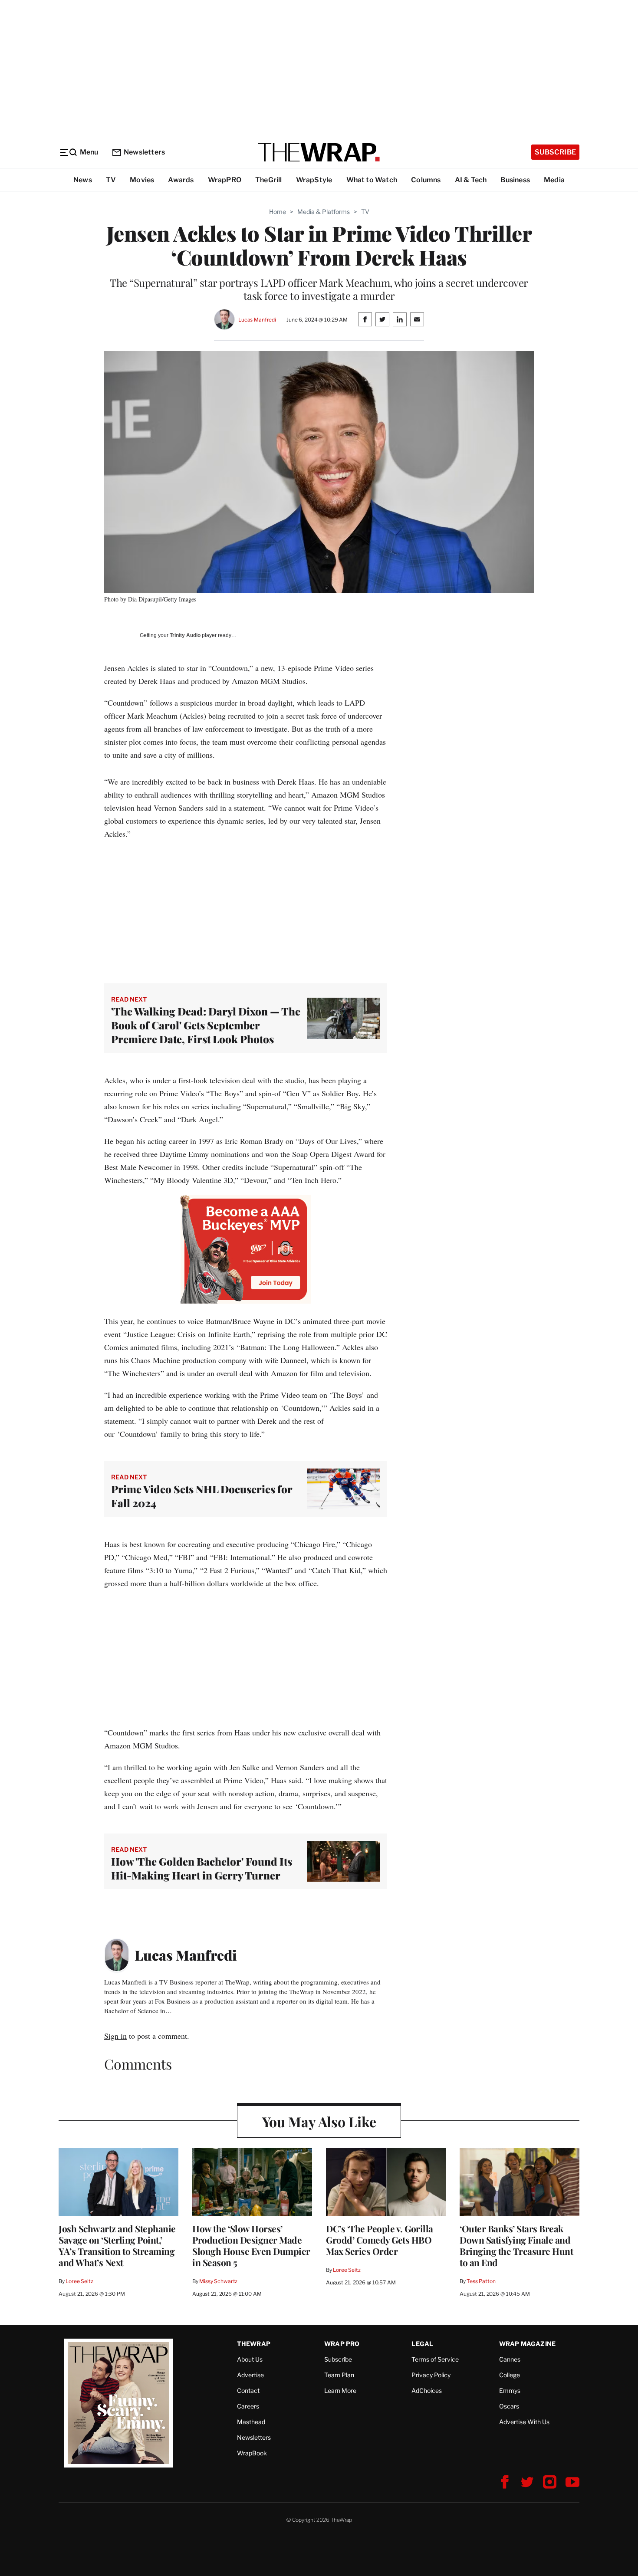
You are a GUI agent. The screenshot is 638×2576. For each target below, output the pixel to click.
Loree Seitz (79, 2281)
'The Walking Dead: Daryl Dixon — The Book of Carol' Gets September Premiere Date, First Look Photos (206, 1025)
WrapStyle (314, 180)
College (510, 2375)
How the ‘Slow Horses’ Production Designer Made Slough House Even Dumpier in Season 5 (251, 2245)
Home (278, 212)
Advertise (250, 2375)
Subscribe (555, 152)
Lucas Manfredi (257, 320)
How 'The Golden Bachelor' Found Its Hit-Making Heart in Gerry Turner (202, 1868)
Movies (142, 180)
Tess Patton (481, 2281)
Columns (426, 180)
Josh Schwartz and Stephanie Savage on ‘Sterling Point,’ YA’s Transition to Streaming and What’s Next (117, 2245)
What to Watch (372, 180)
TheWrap (254, 2344)
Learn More (340, 2390)
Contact (248, 2390)
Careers (248, 2406)
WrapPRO (225, 180)
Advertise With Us (524, 2422)
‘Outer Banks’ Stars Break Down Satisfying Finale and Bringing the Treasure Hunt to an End (516, 2245)
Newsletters (144, 152)
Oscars (509, 2406)
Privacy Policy (431, 2375)
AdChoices (427, 2390)
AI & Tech (471, 180)
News (83, 180)
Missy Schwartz (218, 2281)
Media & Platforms (324, 212)
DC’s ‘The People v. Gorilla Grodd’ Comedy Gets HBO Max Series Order (380, 2240)
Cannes (510, 2359)
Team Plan (339, 2375)
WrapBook (252, 2453)
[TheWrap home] (319, 152)
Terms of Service (435, 2359)
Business (515, 180)
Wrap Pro (342, 2344)
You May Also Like (319, 2121)
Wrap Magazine (528, 2344)
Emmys (510, 2390)
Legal (422, 2344)
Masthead (251, 2422)
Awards (181, 180)
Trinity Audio (185, 635)
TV (111, 180)
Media (554, 180)
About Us (250, 2359)
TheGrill (269, 180)
